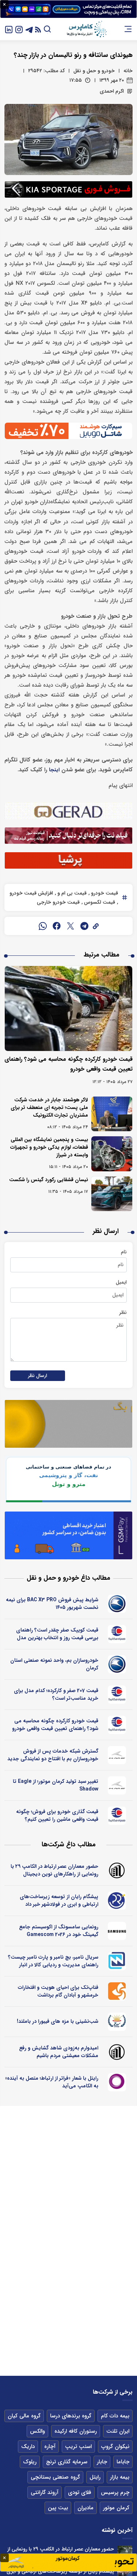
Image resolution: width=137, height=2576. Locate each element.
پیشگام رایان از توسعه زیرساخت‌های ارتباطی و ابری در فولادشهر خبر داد (59, 1900)
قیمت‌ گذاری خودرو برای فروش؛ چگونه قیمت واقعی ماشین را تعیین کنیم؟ (57, 1815)
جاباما (123, 2462)
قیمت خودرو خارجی (58, 902)
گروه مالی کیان (24, 2416)
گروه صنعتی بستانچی (55, 2477)
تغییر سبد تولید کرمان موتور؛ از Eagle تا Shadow (56, 1785)
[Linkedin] (9, 29)
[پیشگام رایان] (117, 1901)
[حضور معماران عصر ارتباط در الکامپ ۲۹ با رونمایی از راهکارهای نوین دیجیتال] (125, 2553)
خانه (128, 71)
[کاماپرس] (87, 29)
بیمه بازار (120, 2477)
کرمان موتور (116, 2508)
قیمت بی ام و (71, 893)
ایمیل (121, 1282)
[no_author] (117, 1870)
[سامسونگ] (117, 1931)
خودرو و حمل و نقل (94, 71)
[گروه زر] (117, 2022)
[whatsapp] (43, 926)
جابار (102, 2462)
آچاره (50, 2447)
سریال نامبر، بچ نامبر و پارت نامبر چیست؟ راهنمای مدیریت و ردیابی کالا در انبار (53, 1961)
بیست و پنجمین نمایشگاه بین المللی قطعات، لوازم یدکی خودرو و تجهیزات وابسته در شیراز (49, 1147)
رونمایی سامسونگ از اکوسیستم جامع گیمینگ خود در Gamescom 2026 (59, 1931)
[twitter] (71, 926)
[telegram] (84, 926)
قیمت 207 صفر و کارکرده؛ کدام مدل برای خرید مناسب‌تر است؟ (56, 1694)
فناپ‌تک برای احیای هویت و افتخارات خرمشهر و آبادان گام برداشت (58, 1991)
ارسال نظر (38, 1376)
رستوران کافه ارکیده (76, 2431)
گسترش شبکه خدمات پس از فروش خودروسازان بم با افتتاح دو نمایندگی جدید (53, 1755)
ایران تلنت (118, 2431)
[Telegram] (29, 29)
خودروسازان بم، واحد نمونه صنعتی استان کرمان (54, 1664)
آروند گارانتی (45, 2492)
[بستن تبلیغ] (4, 4)
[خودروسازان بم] (117, 1604)
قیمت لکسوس (99, 902)
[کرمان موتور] (117, 1755)
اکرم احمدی (112, 91)
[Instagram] (19, 29)
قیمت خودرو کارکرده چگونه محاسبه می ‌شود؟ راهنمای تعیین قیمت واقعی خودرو (55, 1725)
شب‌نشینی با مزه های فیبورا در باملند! (58, 2021)
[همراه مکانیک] (117, 1634)
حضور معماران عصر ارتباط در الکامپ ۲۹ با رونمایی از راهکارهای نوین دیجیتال (54, 1870)
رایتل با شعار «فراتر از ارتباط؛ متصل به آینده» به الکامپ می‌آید (52, 2082)
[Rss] (38, 29)
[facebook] (57, 926)
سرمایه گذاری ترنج (67, 2462)
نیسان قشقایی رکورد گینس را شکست (49, 1180)
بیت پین (58, 2508)
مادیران (85, 2508)
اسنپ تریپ (78, 2447)
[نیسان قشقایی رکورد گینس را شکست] (112, 1194)
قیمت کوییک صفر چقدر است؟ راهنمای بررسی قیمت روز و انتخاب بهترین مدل (57, 1634)
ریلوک (30, 2462)
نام (124, 1252)
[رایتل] (117, 2082)
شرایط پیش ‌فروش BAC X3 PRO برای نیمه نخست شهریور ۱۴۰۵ (52, 1604)
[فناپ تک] (117, 1991)
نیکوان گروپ (115, 2447)
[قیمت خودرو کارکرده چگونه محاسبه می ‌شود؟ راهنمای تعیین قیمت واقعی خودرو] (68, 1008)
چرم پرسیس (115, 2492)
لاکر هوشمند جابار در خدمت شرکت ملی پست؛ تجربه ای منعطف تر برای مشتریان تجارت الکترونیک (49, 1107)
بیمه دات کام (115, 2416)
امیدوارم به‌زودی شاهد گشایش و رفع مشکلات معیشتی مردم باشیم (59, 2052)
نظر (123, 1312)
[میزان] (117, 1961)
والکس (37, 2431)
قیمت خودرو (104, 893)
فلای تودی (80, 2492)
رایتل (95, 2477)
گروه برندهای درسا (71, 2416)
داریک (28, 2447)
